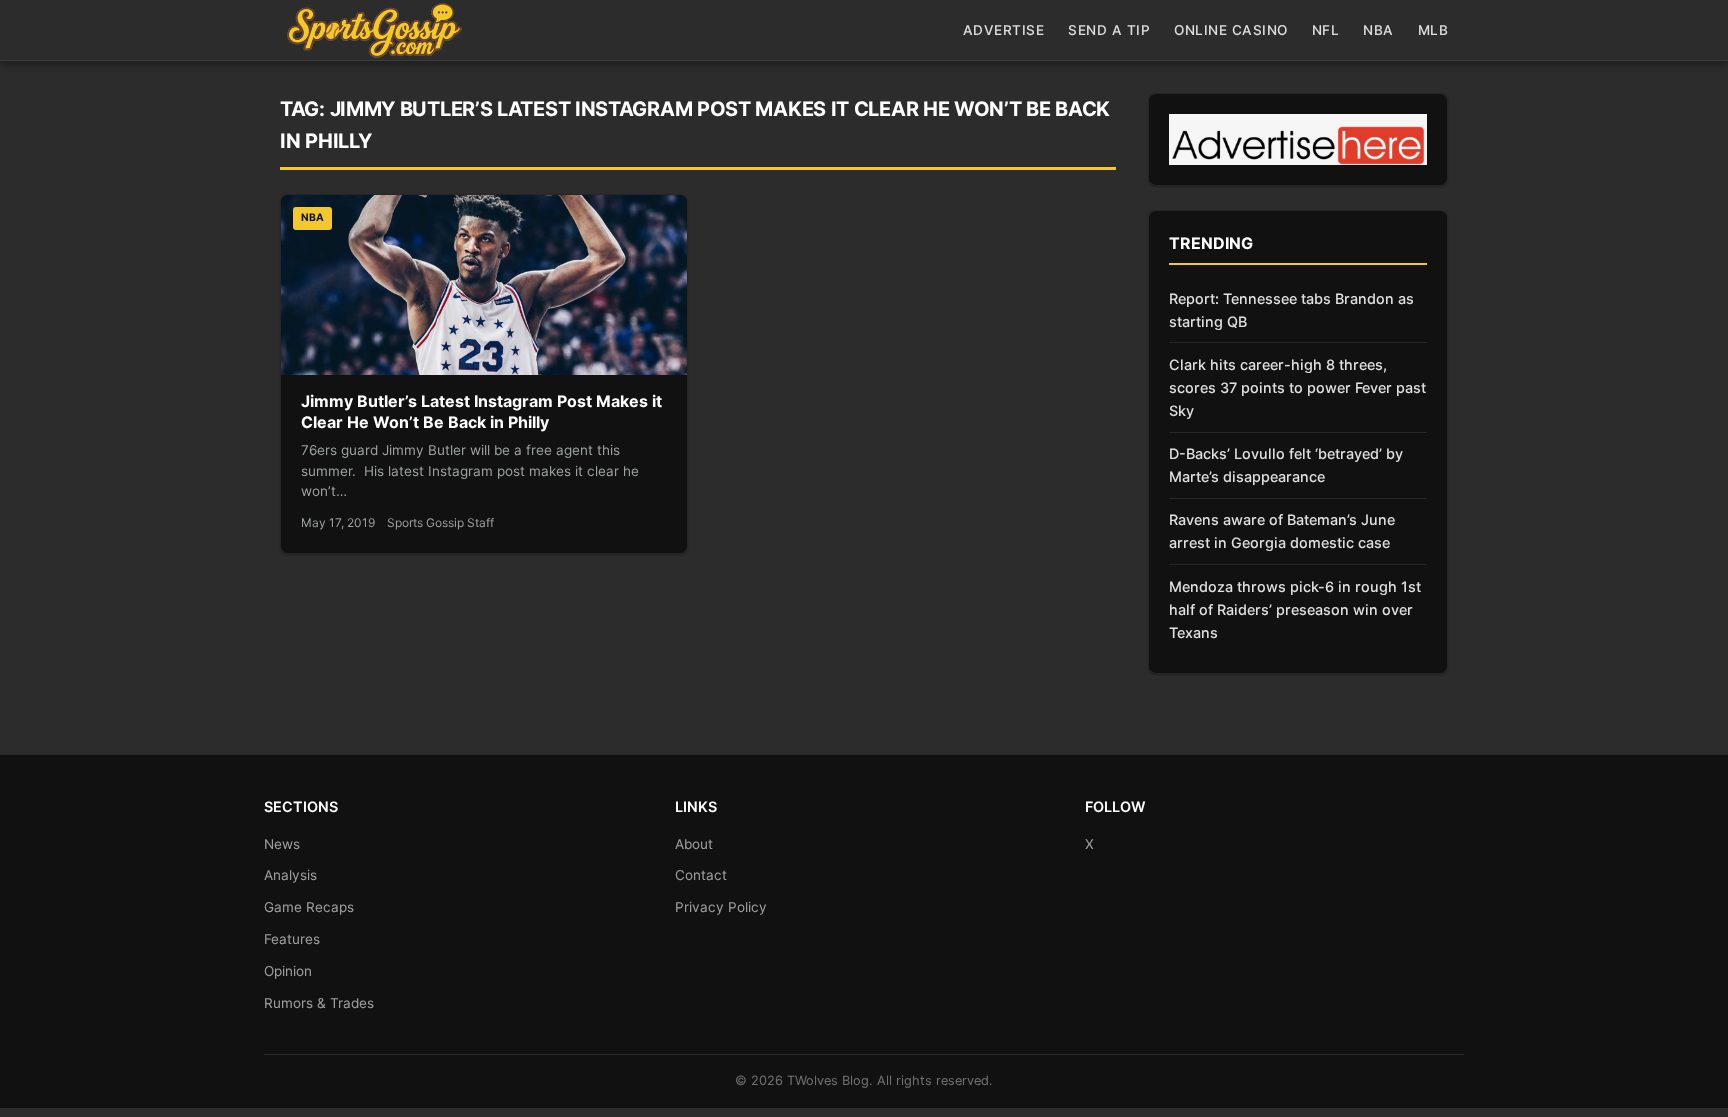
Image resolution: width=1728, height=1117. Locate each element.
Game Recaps (309, 907)
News (282, 844)
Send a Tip (1109, 30)
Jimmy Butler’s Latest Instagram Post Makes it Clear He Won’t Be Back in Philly (481, 412)
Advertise (1004, 30)
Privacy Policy (721, 907)
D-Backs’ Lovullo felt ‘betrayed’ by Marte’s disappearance (1286, 465)
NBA (1378, 30)
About (694, 844)
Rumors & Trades (319, 1003)
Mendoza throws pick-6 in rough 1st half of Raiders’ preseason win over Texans (1295, 609)
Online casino (1231, 30)
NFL (1326, 30)
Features (292, 939)
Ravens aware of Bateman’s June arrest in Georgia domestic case (1282, 531)
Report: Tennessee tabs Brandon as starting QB (1291, 310)
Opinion (288, 971)
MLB (1433, 30)
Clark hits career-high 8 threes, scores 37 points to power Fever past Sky (1297, 387)
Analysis (290, 875)
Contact (701, 875)
